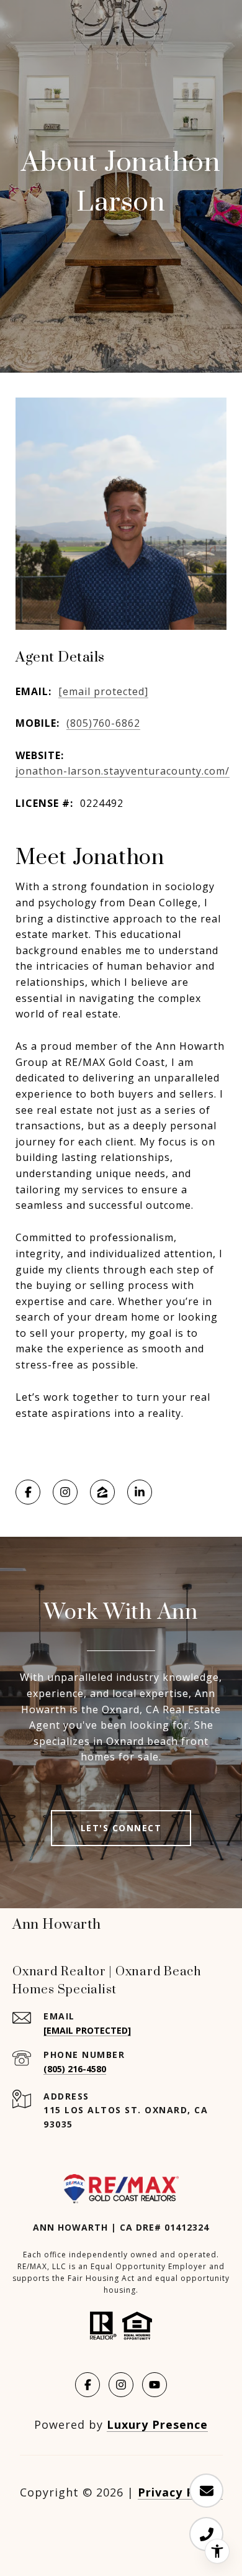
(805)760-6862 (103, 723)
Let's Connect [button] (121, 1828)
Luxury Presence (157, 2424)
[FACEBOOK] (28, 1492)
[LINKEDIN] (140, 1492)
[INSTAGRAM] (65, 1492)
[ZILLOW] (102, 1492)
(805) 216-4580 (75, 2069)
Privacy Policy (180, 2492)
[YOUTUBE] (155, 2385)
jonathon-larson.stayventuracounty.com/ (123, 771)
